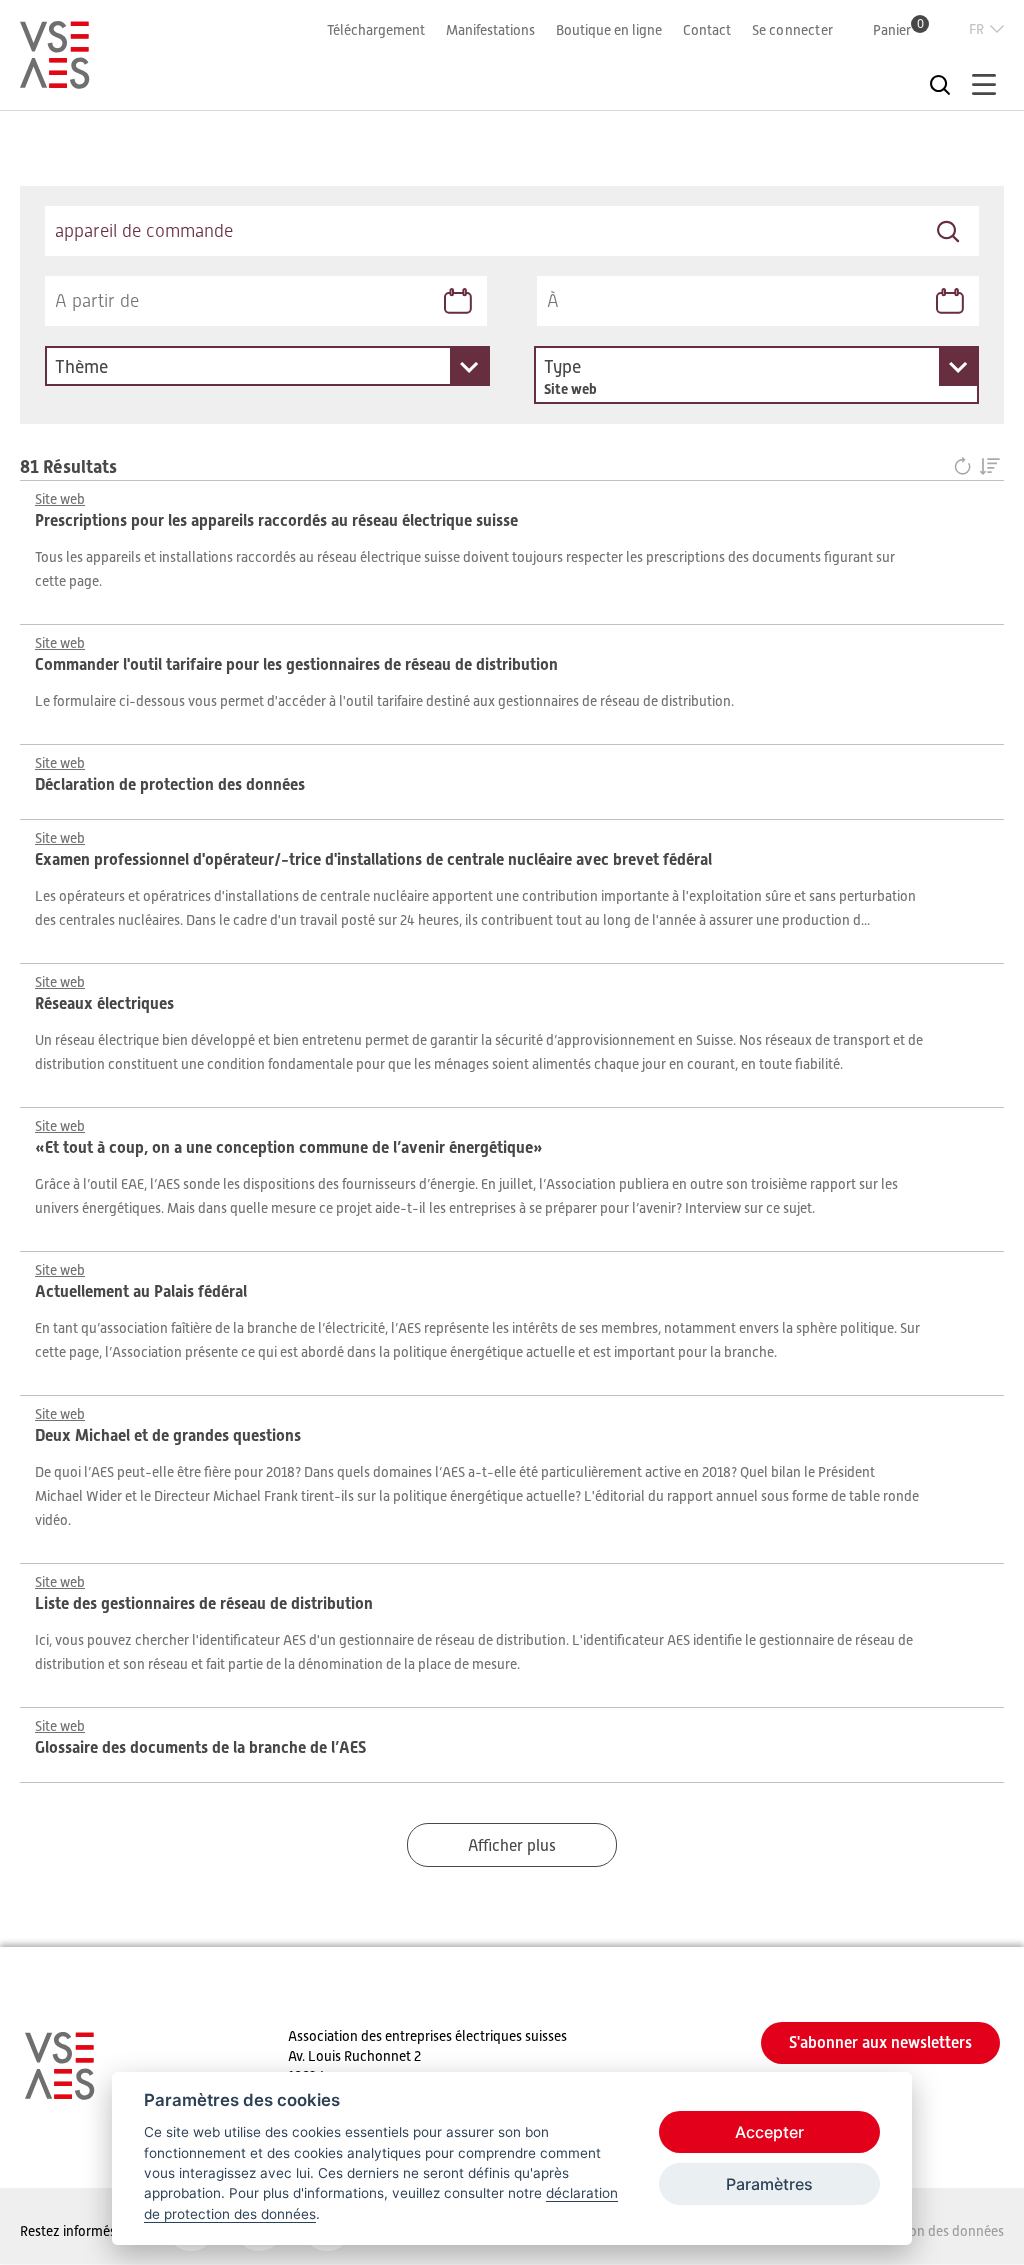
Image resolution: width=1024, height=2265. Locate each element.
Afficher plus (512, 1846)
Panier (898, 29)
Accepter (769, 2132)
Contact (707, 30)
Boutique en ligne (609, 30)
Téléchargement (376, 30)
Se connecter (792, 30)
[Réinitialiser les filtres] (966, 467)
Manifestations (490, 30)
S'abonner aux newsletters (880, 2042)
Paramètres (769, 2184)
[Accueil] (55, 80)
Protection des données (932, 2231)
